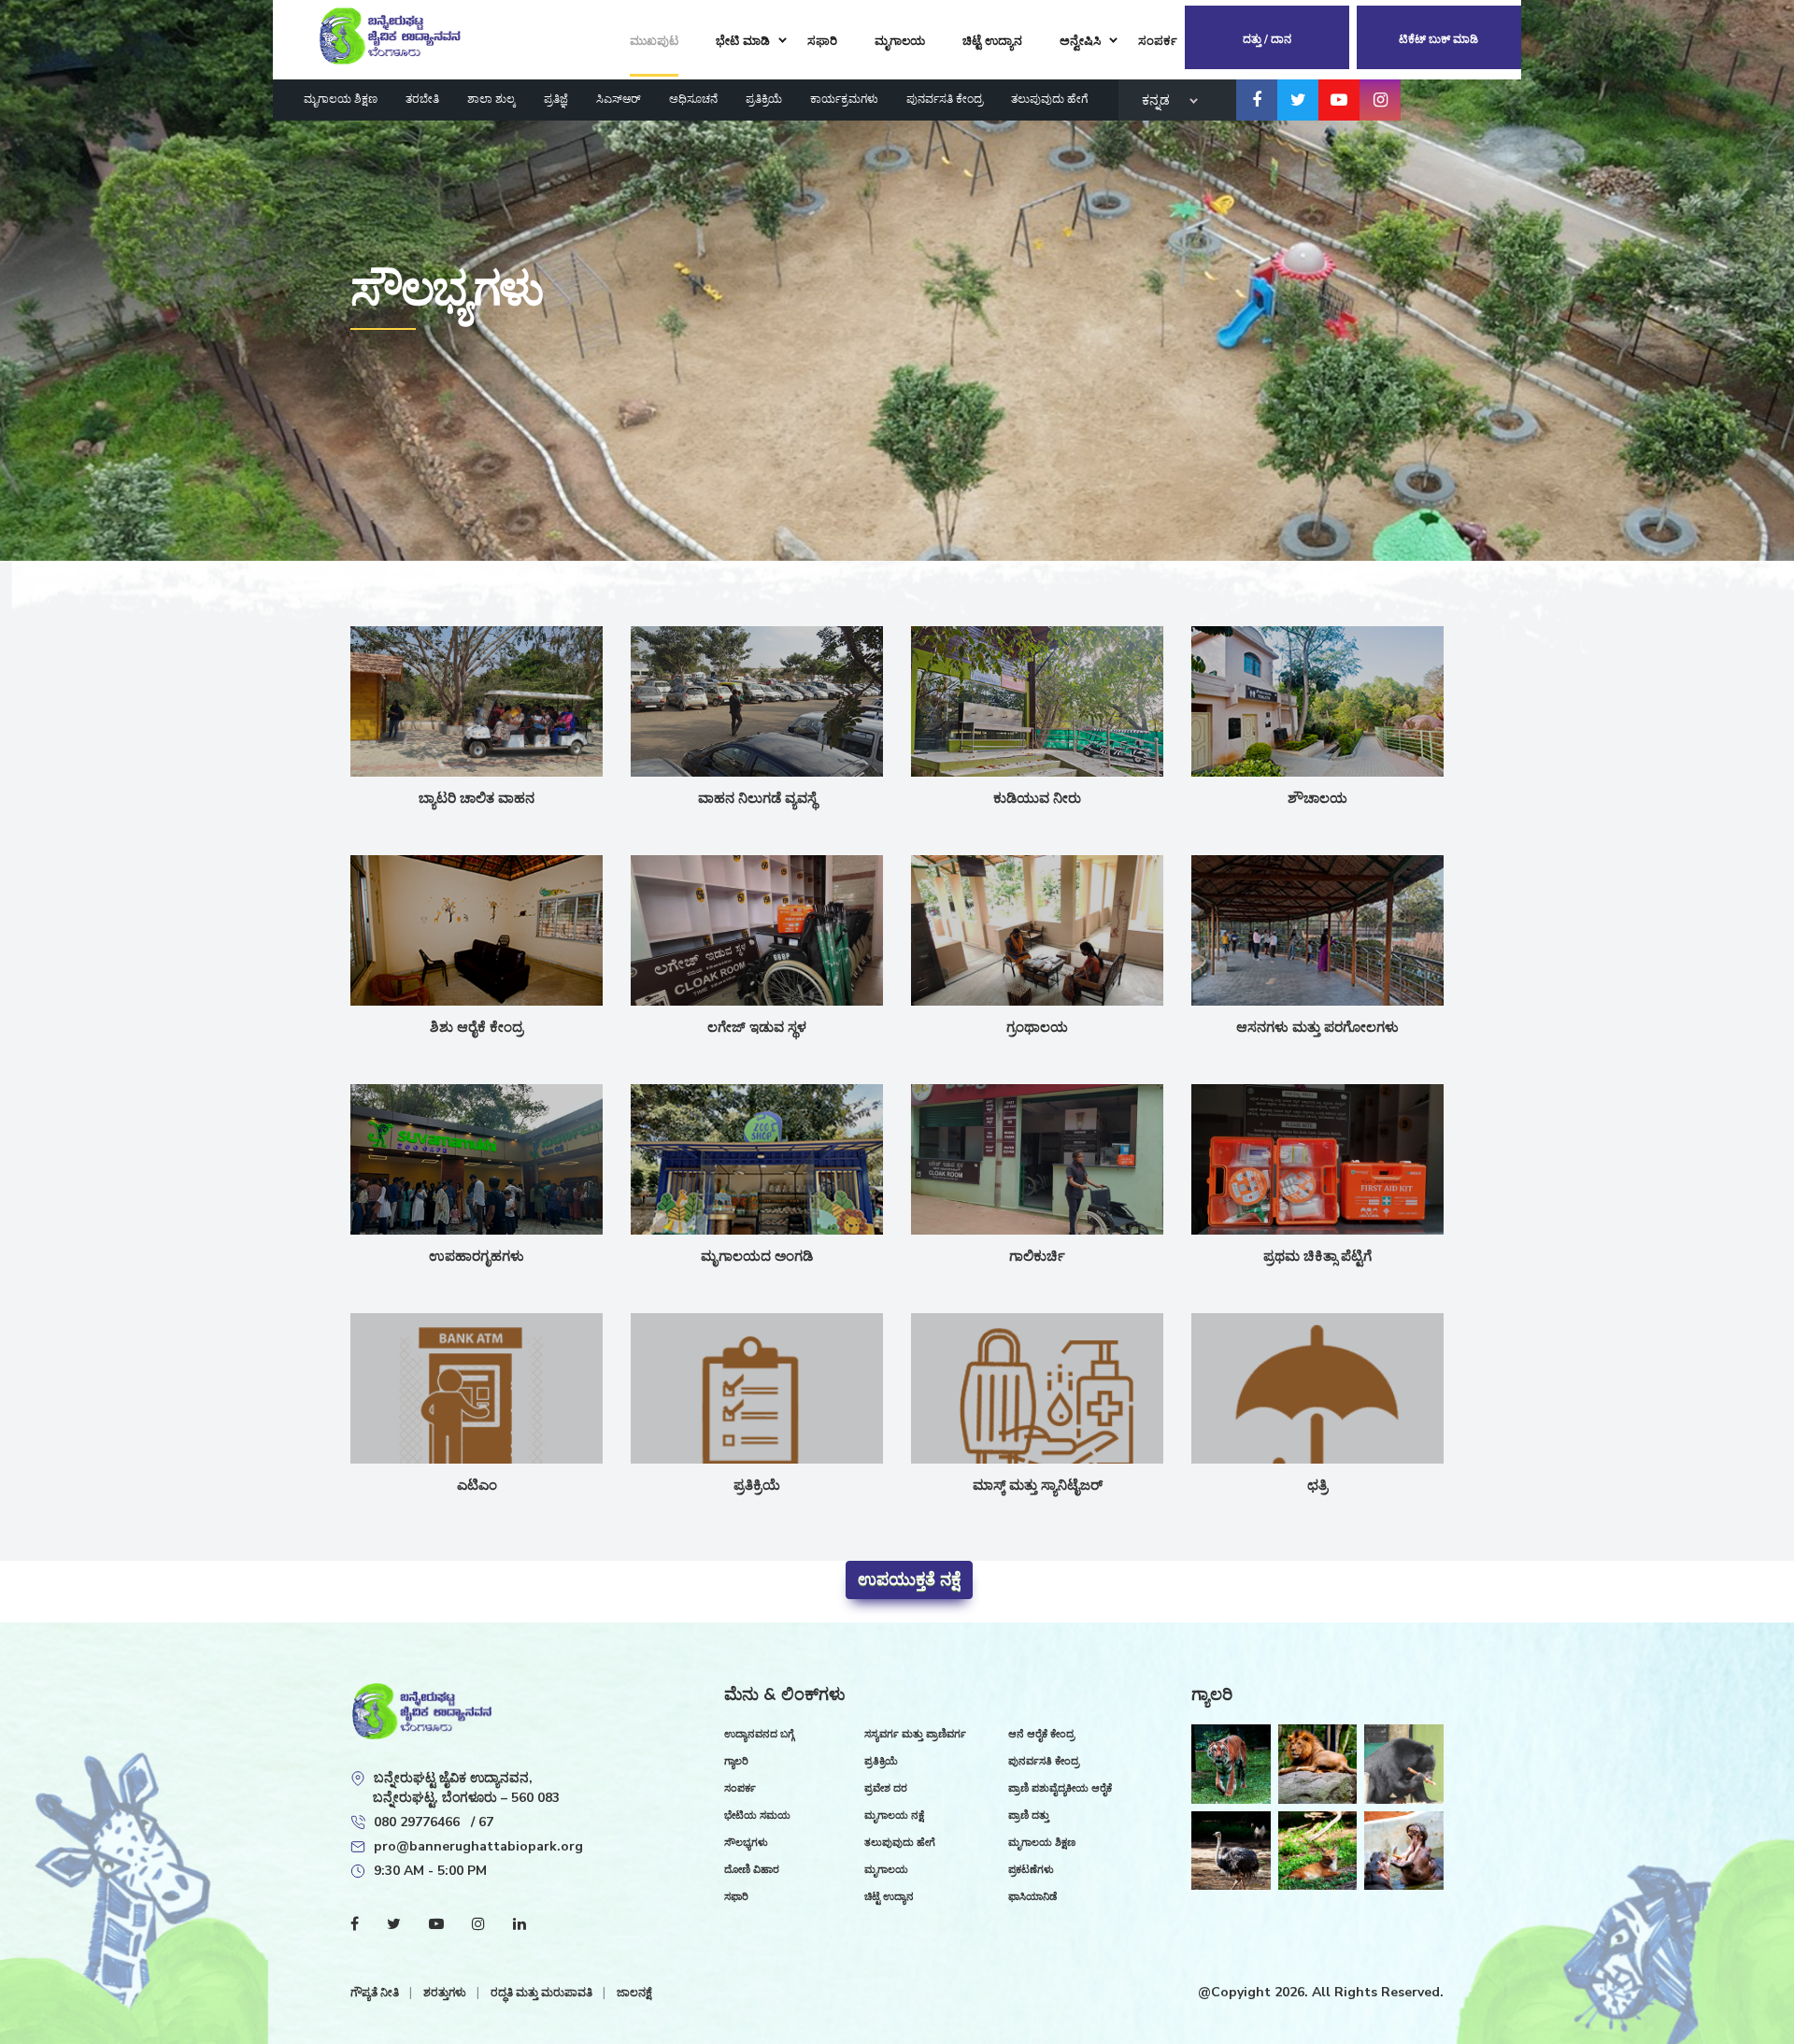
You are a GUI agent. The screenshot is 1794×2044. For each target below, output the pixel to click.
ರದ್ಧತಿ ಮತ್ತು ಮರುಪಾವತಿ (543, 1993)
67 (486, 1822)
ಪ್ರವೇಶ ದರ (886, 1788)
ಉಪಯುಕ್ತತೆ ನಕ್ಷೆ (909, 1579)
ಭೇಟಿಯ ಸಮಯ (757, 1815)
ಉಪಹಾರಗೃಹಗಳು (477, 1256)
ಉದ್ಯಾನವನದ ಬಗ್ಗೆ (759, 1734)
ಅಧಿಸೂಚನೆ (693, 99)
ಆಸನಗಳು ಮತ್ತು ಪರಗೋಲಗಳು (1317, 1027)
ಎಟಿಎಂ (477, 1485)
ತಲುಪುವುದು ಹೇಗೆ (1049, 99)
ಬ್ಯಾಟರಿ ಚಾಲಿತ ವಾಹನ (477, 798)
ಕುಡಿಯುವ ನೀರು (1037, 798)
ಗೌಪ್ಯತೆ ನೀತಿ (376, 1993)
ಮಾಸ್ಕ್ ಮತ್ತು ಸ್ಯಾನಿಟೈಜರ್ (1038, 1485)
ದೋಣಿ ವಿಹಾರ (752, 1870)
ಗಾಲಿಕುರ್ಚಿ (1037, 1256)
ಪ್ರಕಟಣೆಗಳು (1031, 1870)
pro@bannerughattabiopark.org (478, 1846)
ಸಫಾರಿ (736, 1897)
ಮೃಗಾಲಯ (886, 1870)
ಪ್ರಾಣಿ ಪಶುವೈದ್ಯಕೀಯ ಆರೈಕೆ (1060, 1788)
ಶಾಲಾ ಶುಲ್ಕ (491, 99)
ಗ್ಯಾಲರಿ (736, 1761)
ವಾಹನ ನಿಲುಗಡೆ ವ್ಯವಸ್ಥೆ (757, 798)
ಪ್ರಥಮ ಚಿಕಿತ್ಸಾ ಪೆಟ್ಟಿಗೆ (1317, 1256)
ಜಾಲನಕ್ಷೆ (634, 1993)
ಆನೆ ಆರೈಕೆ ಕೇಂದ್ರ (1041, 1734)
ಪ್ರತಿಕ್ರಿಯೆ (764, 99)
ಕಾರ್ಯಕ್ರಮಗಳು (844, 99)
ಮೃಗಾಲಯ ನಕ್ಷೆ (894, 1815)
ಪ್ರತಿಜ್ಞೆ (556, 99)
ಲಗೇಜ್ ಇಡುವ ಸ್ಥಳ (757, 1027)
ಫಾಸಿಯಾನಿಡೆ (1032, 1897)
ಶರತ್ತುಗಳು (446, 1993)
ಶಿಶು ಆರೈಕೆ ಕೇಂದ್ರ (477, 1027)
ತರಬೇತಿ (422, 99)
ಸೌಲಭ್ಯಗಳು (746, 1843)
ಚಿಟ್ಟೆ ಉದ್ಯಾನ (889, 1897)
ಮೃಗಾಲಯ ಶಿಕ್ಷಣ (341, 99)
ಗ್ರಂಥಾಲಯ (1037, 1027)
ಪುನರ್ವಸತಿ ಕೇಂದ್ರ (945, 99)
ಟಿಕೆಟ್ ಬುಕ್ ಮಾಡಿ (1438, 39)
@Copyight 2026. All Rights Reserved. (1321, 1992)
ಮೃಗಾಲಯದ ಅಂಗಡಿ (757, 1256)
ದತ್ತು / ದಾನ (1267, 39)
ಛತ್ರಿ (1317, 1485)
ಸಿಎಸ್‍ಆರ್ (619, 99)
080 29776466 (419, 1822)
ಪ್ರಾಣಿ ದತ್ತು (1029, 1815)
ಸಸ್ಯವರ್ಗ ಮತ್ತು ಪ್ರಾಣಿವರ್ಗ (915, 1734)
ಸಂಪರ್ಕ (740, 1788)
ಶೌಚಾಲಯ (1317, 798)
